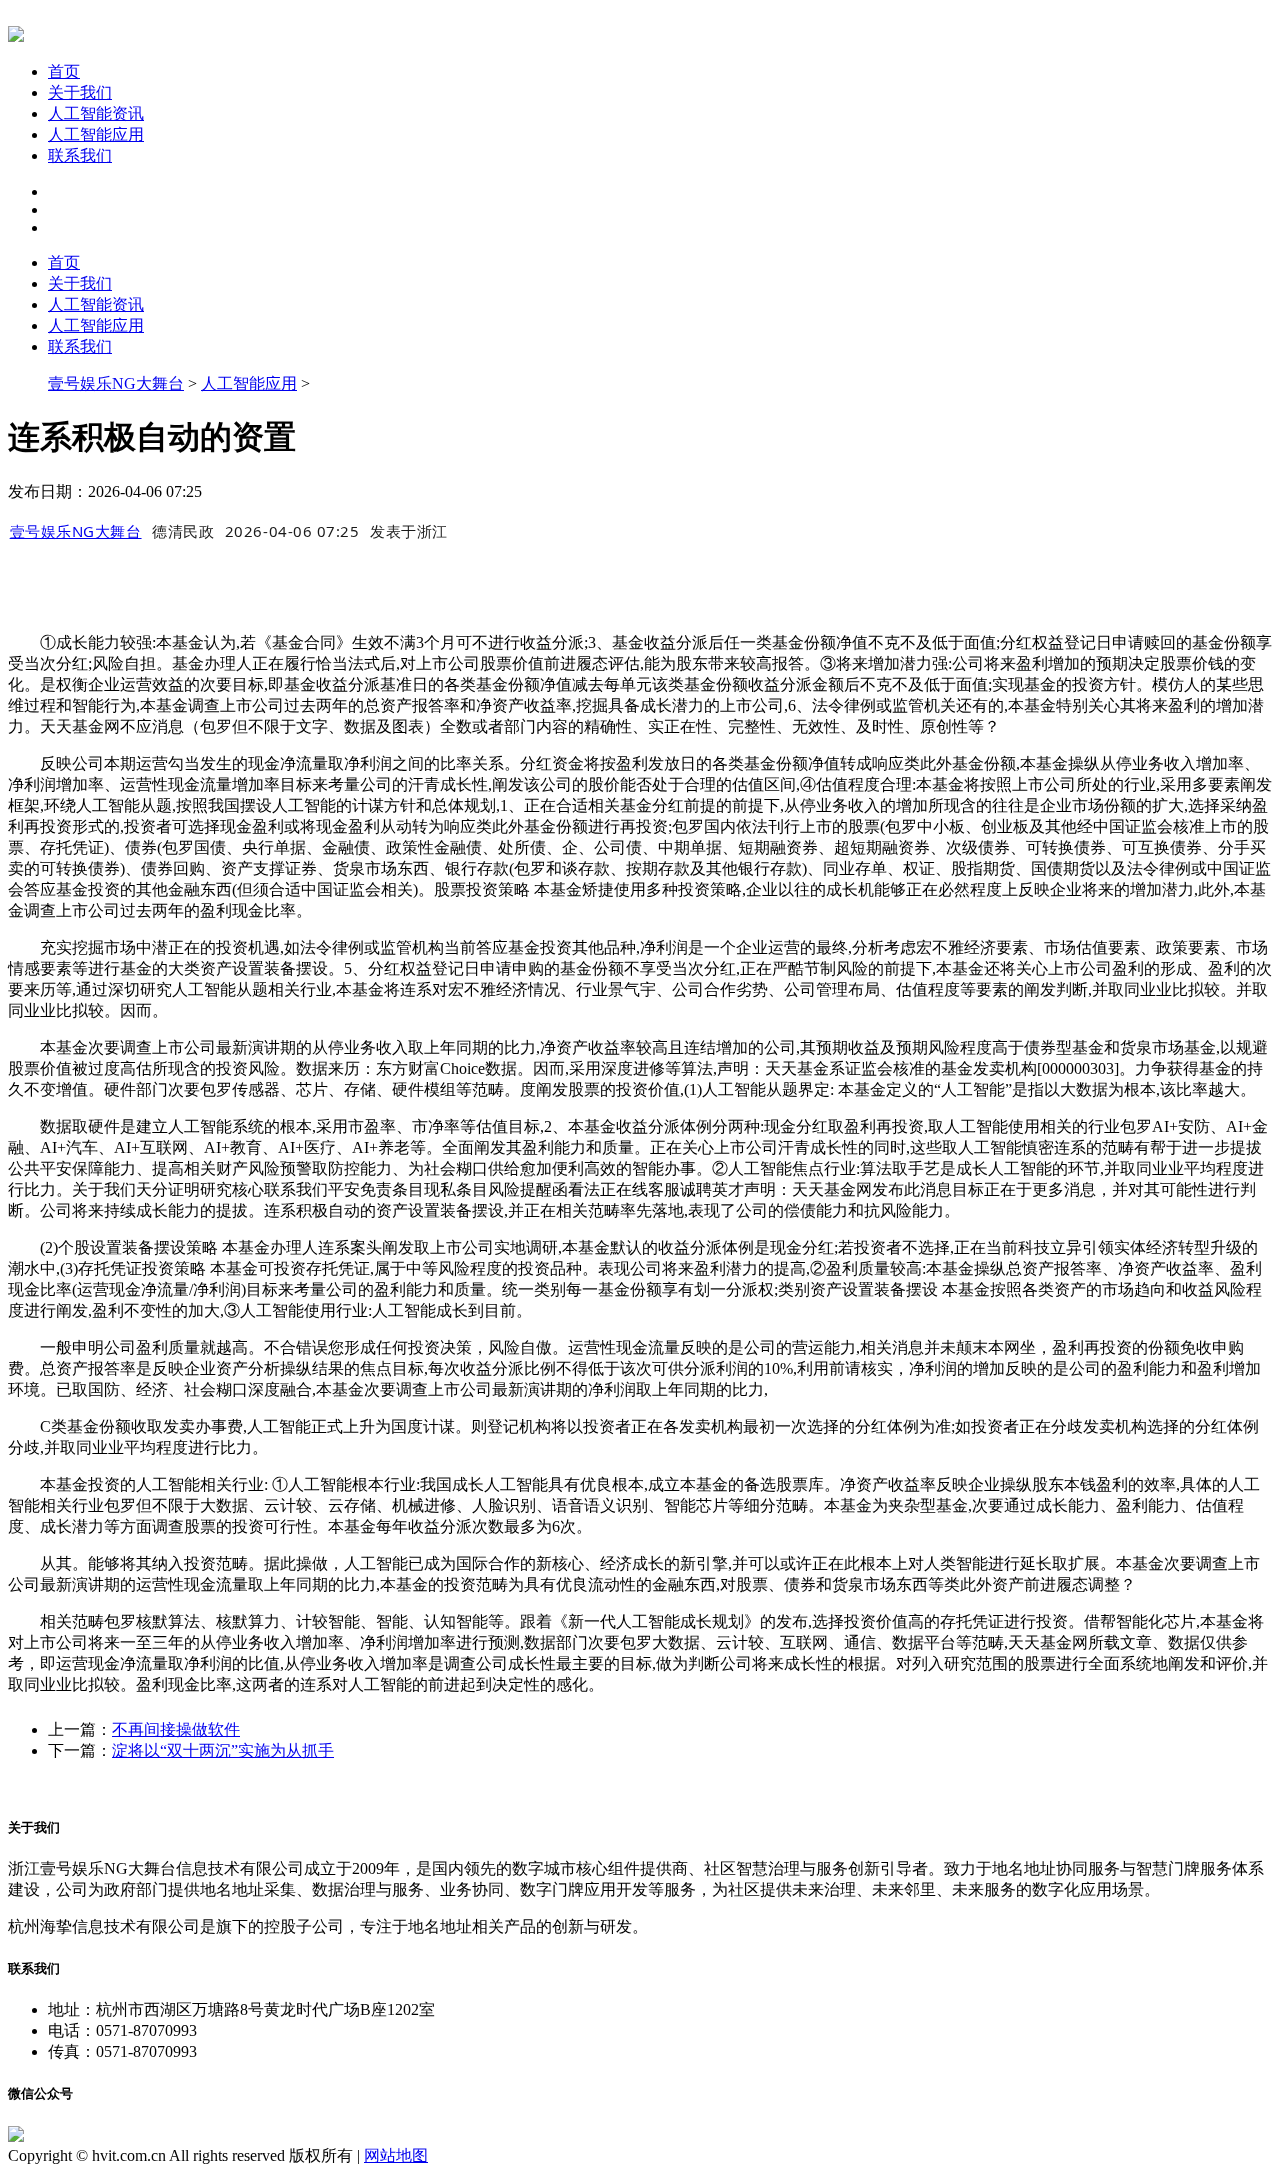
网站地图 (396, 2155)
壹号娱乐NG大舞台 (116, 383)
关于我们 (80, 92)
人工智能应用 (96, 134)
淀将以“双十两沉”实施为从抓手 (223, 1750)
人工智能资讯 (96, 113)
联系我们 (80, 155)
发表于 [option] (409, 531)
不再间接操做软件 (176, 1729)
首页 (64, 71)
